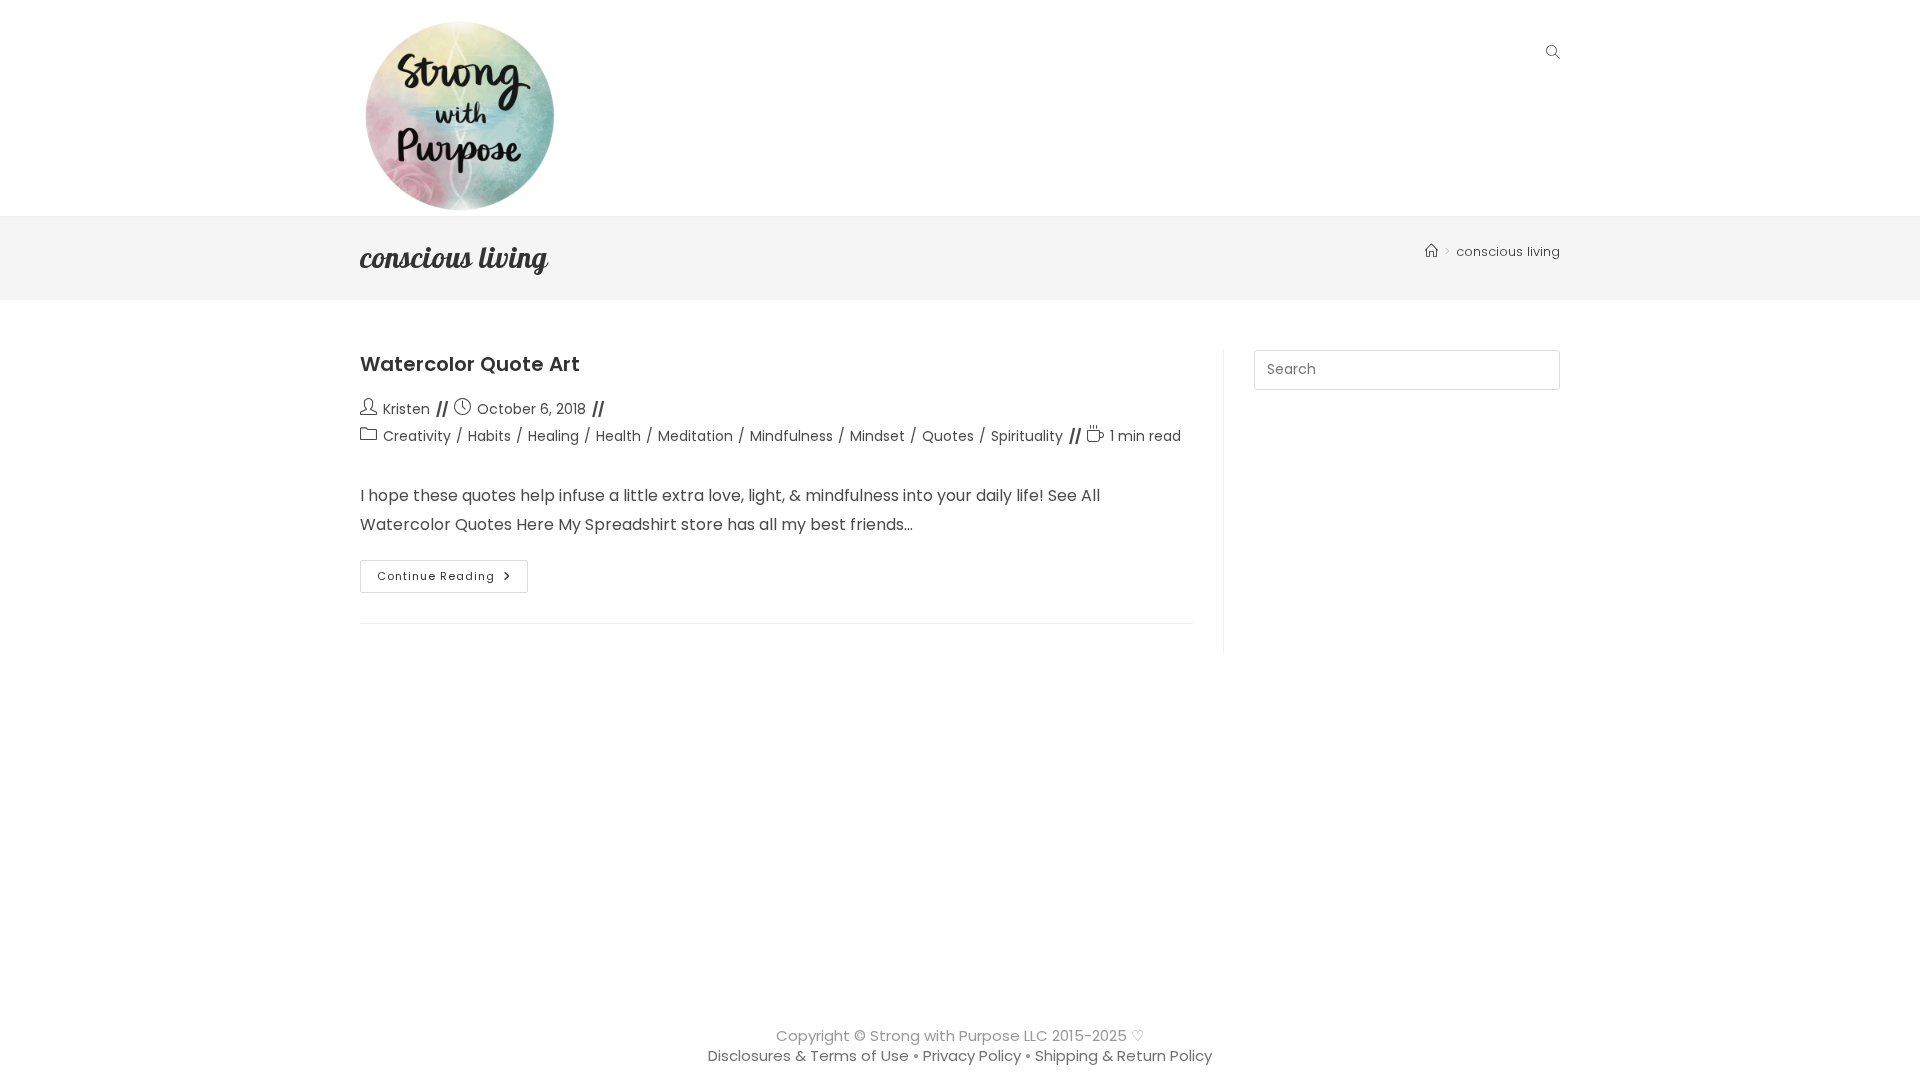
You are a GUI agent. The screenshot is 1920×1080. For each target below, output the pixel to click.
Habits (489, 436)
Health (618, 436)
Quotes (948, 436)
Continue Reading (452, 580)
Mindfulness (791, 436)
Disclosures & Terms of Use (808, 1055)
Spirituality (1027, 436)
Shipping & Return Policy (1123, 1055)
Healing (553, 436)
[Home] (1431, 251)
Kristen (406, 409)
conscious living (1508, 251)
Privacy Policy (972, 1055)
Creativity (417, 436)
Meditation (695, 436)
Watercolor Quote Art (470, 364)
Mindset (877, 436)
